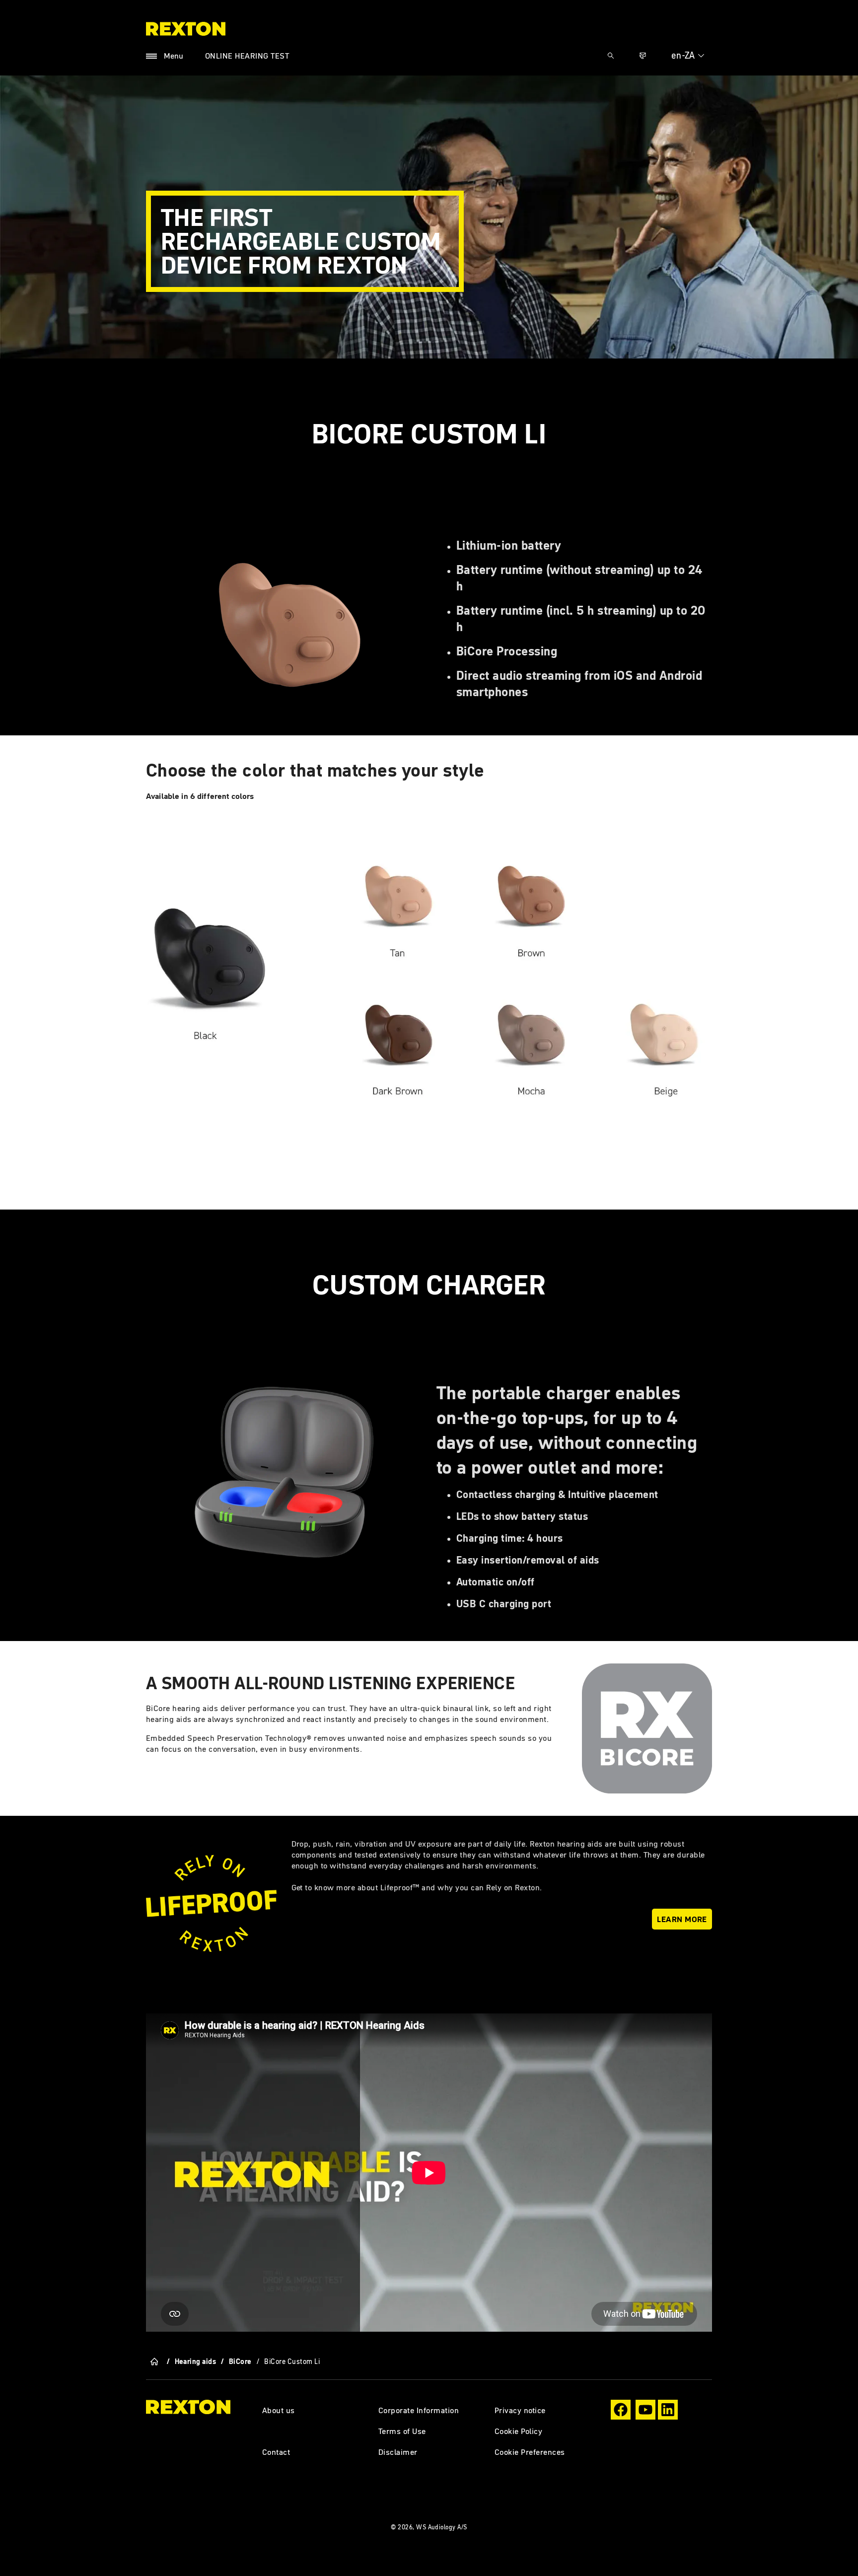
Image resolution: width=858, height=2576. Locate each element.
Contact (276, 2452)
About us (279, 2410)
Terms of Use (402, 2431)
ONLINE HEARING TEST (247, 56)
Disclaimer (398, 2452)
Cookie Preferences (530, 2452)
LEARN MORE (682, 1919)
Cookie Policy (518, 2431)
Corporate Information (419, 2410)
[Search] (611, 56)
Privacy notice (520, 2410)
